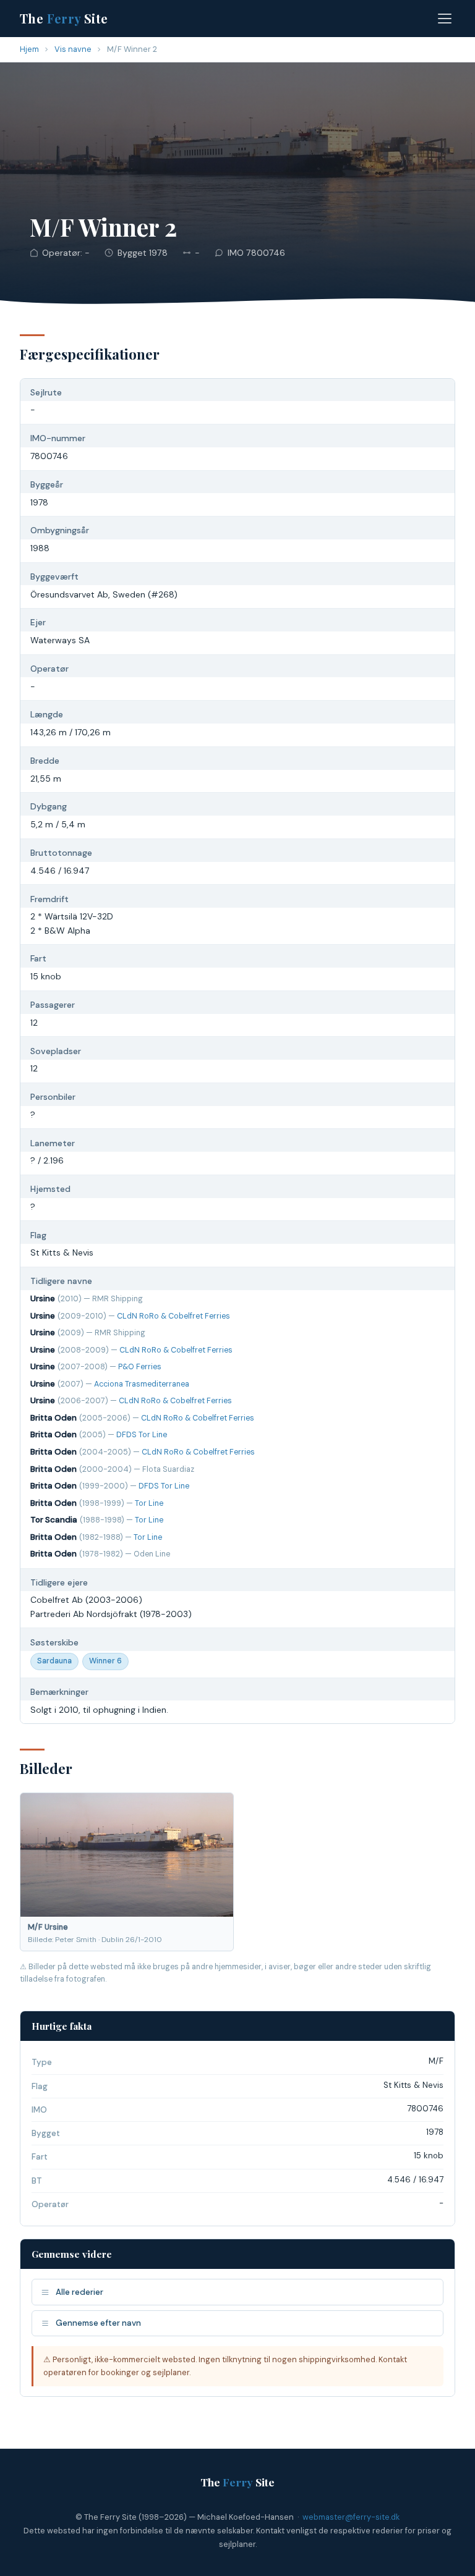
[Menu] (445, 19)
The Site (64, 18)
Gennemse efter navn (98, 2323)
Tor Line (149, 1503)
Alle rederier (79, 2292)
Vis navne (73, 49)
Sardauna (54, 1661)
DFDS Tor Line (142, 1435)
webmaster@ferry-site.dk (351, 2517)
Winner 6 (105, 1661)
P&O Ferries (140, 1367)
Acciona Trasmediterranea (142, 1384)
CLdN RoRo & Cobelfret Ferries (173, 1316)
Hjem (29, 49)
